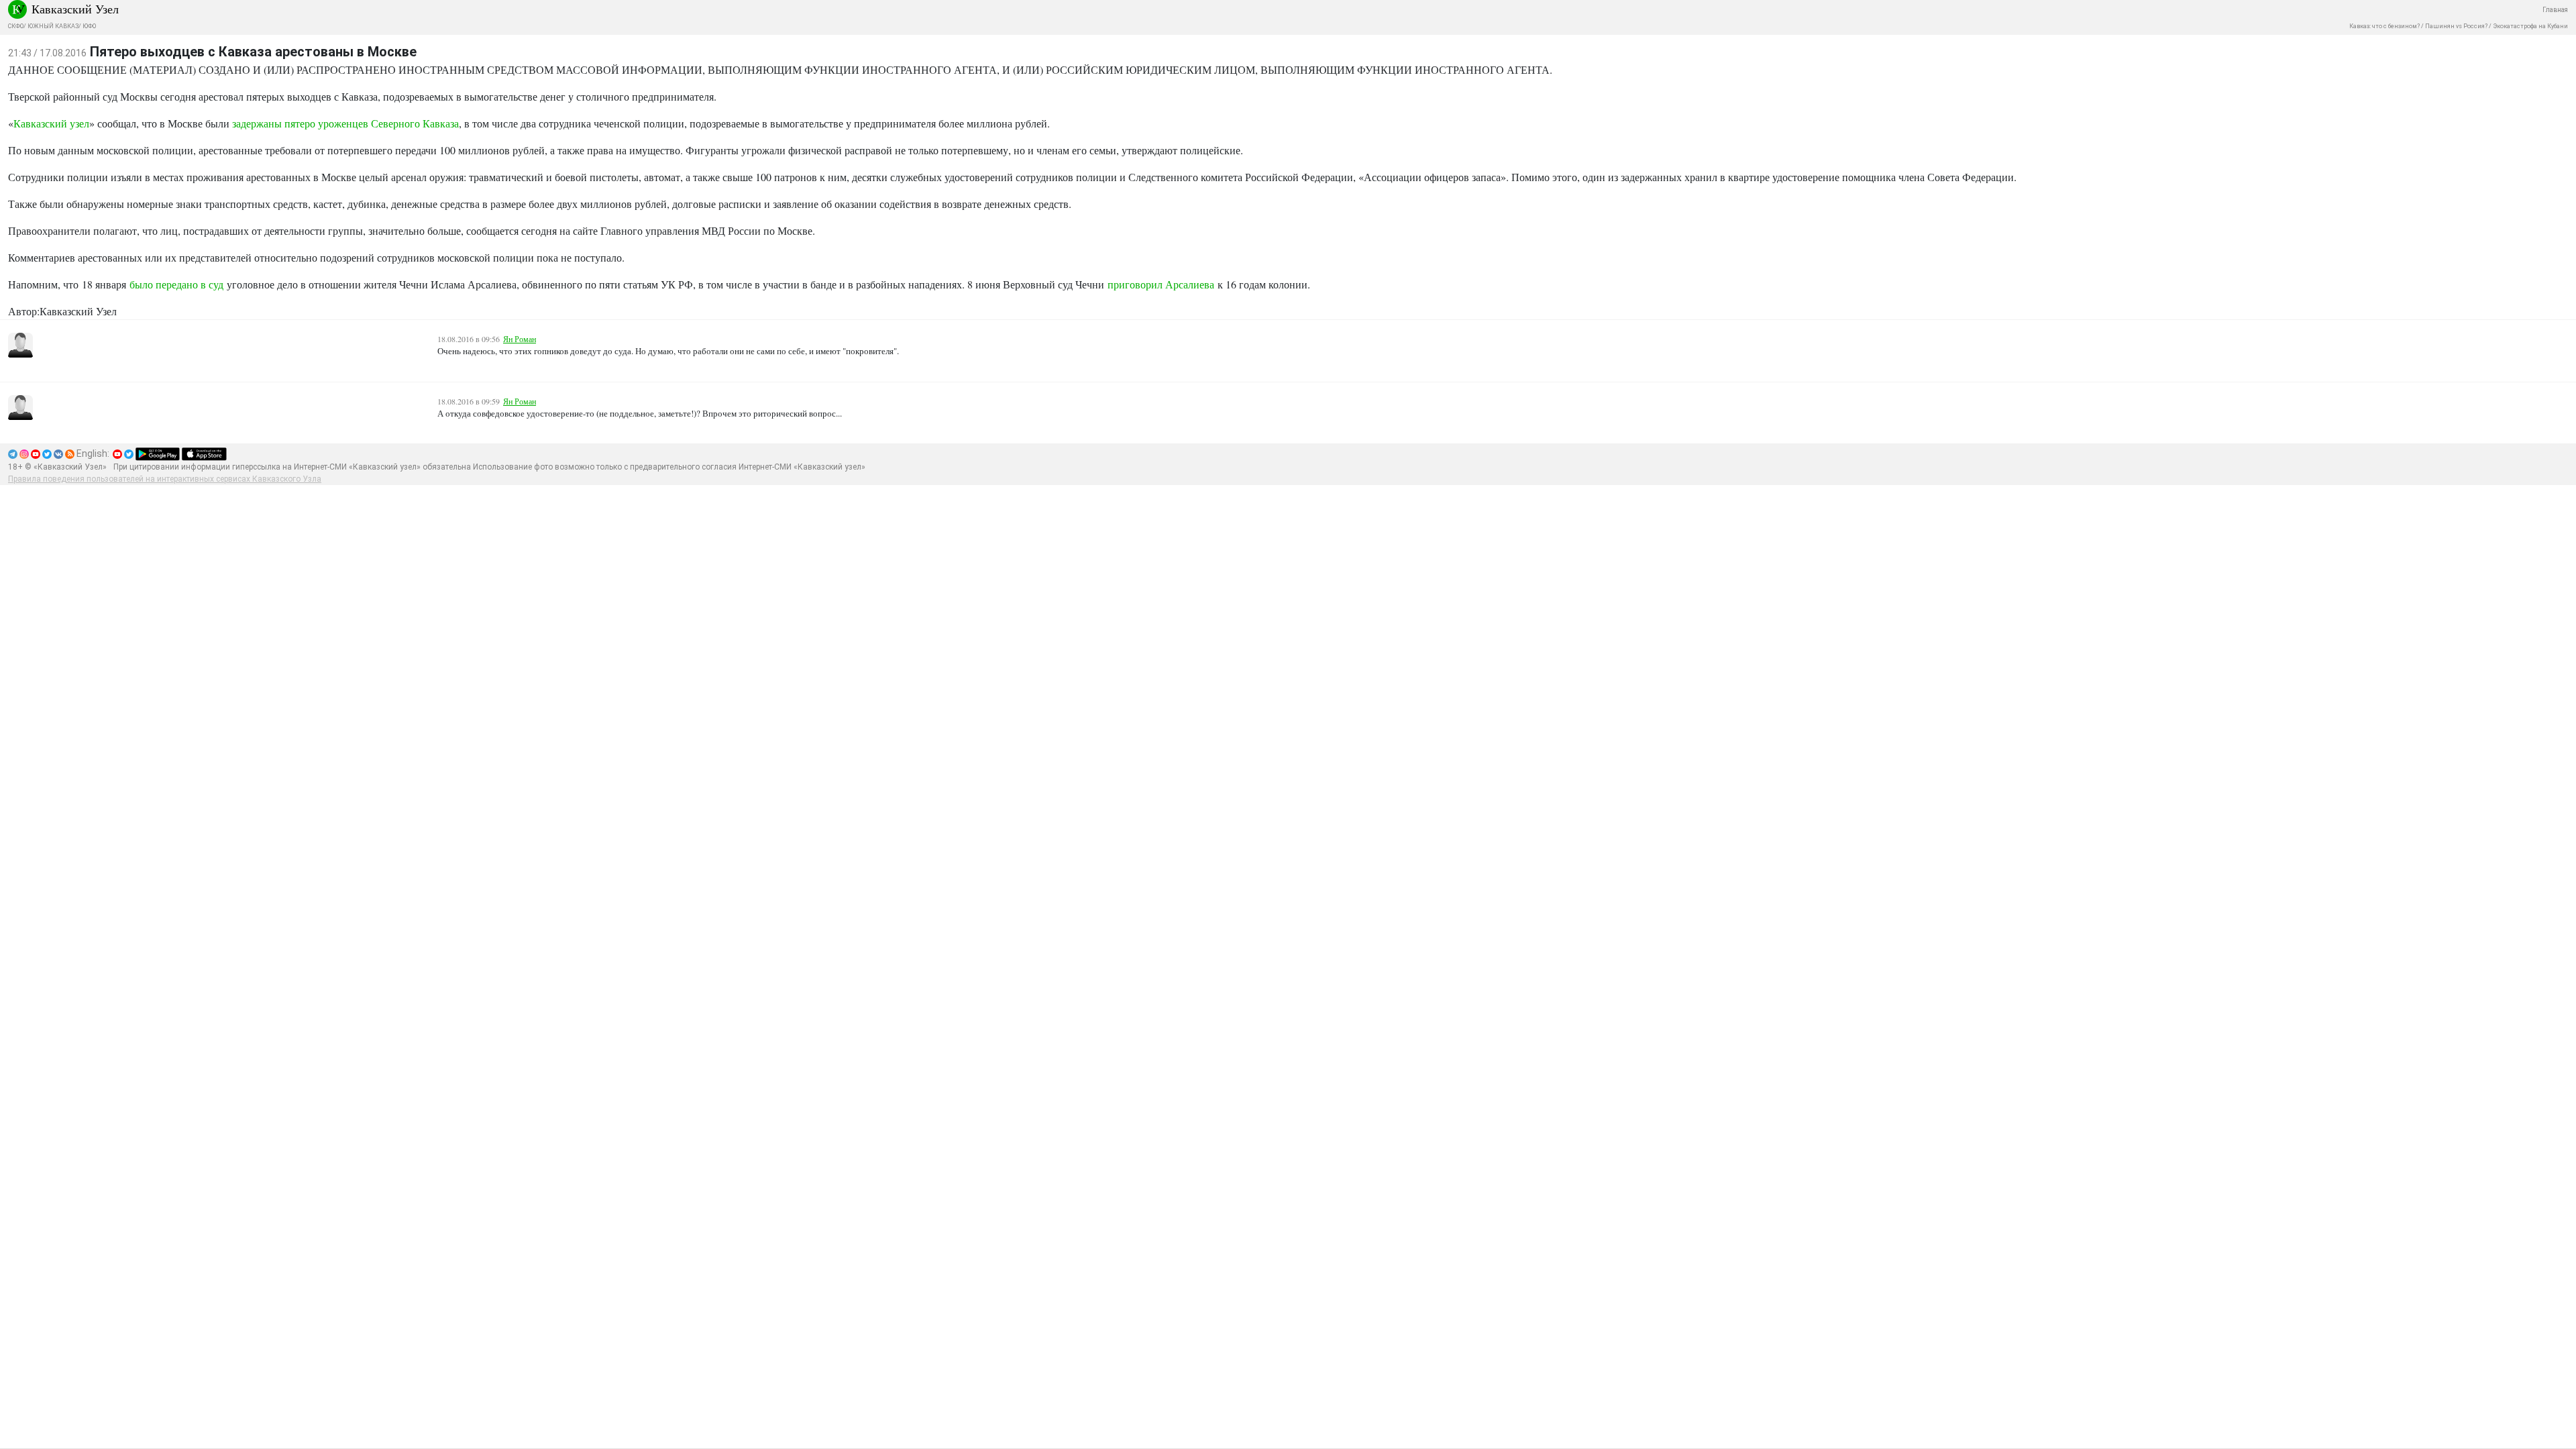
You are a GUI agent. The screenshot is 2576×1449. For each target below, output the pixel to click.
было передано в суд (176, 284)
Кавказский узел (51, 123)
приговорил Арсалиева (1161, 284)
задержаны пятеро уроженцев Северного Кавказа (345, 123)
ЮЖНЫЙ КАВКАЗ (53, 26)
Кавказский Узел (75, 9)
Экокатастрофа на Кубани (2530, 26)
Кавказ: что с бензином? (2384, 26)
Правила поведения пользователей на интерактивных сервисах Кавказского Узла (165, 479)
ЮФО (89, 26)
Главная (2555, 10)
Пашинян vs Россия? (2456, 26)
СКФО (16, 26)
